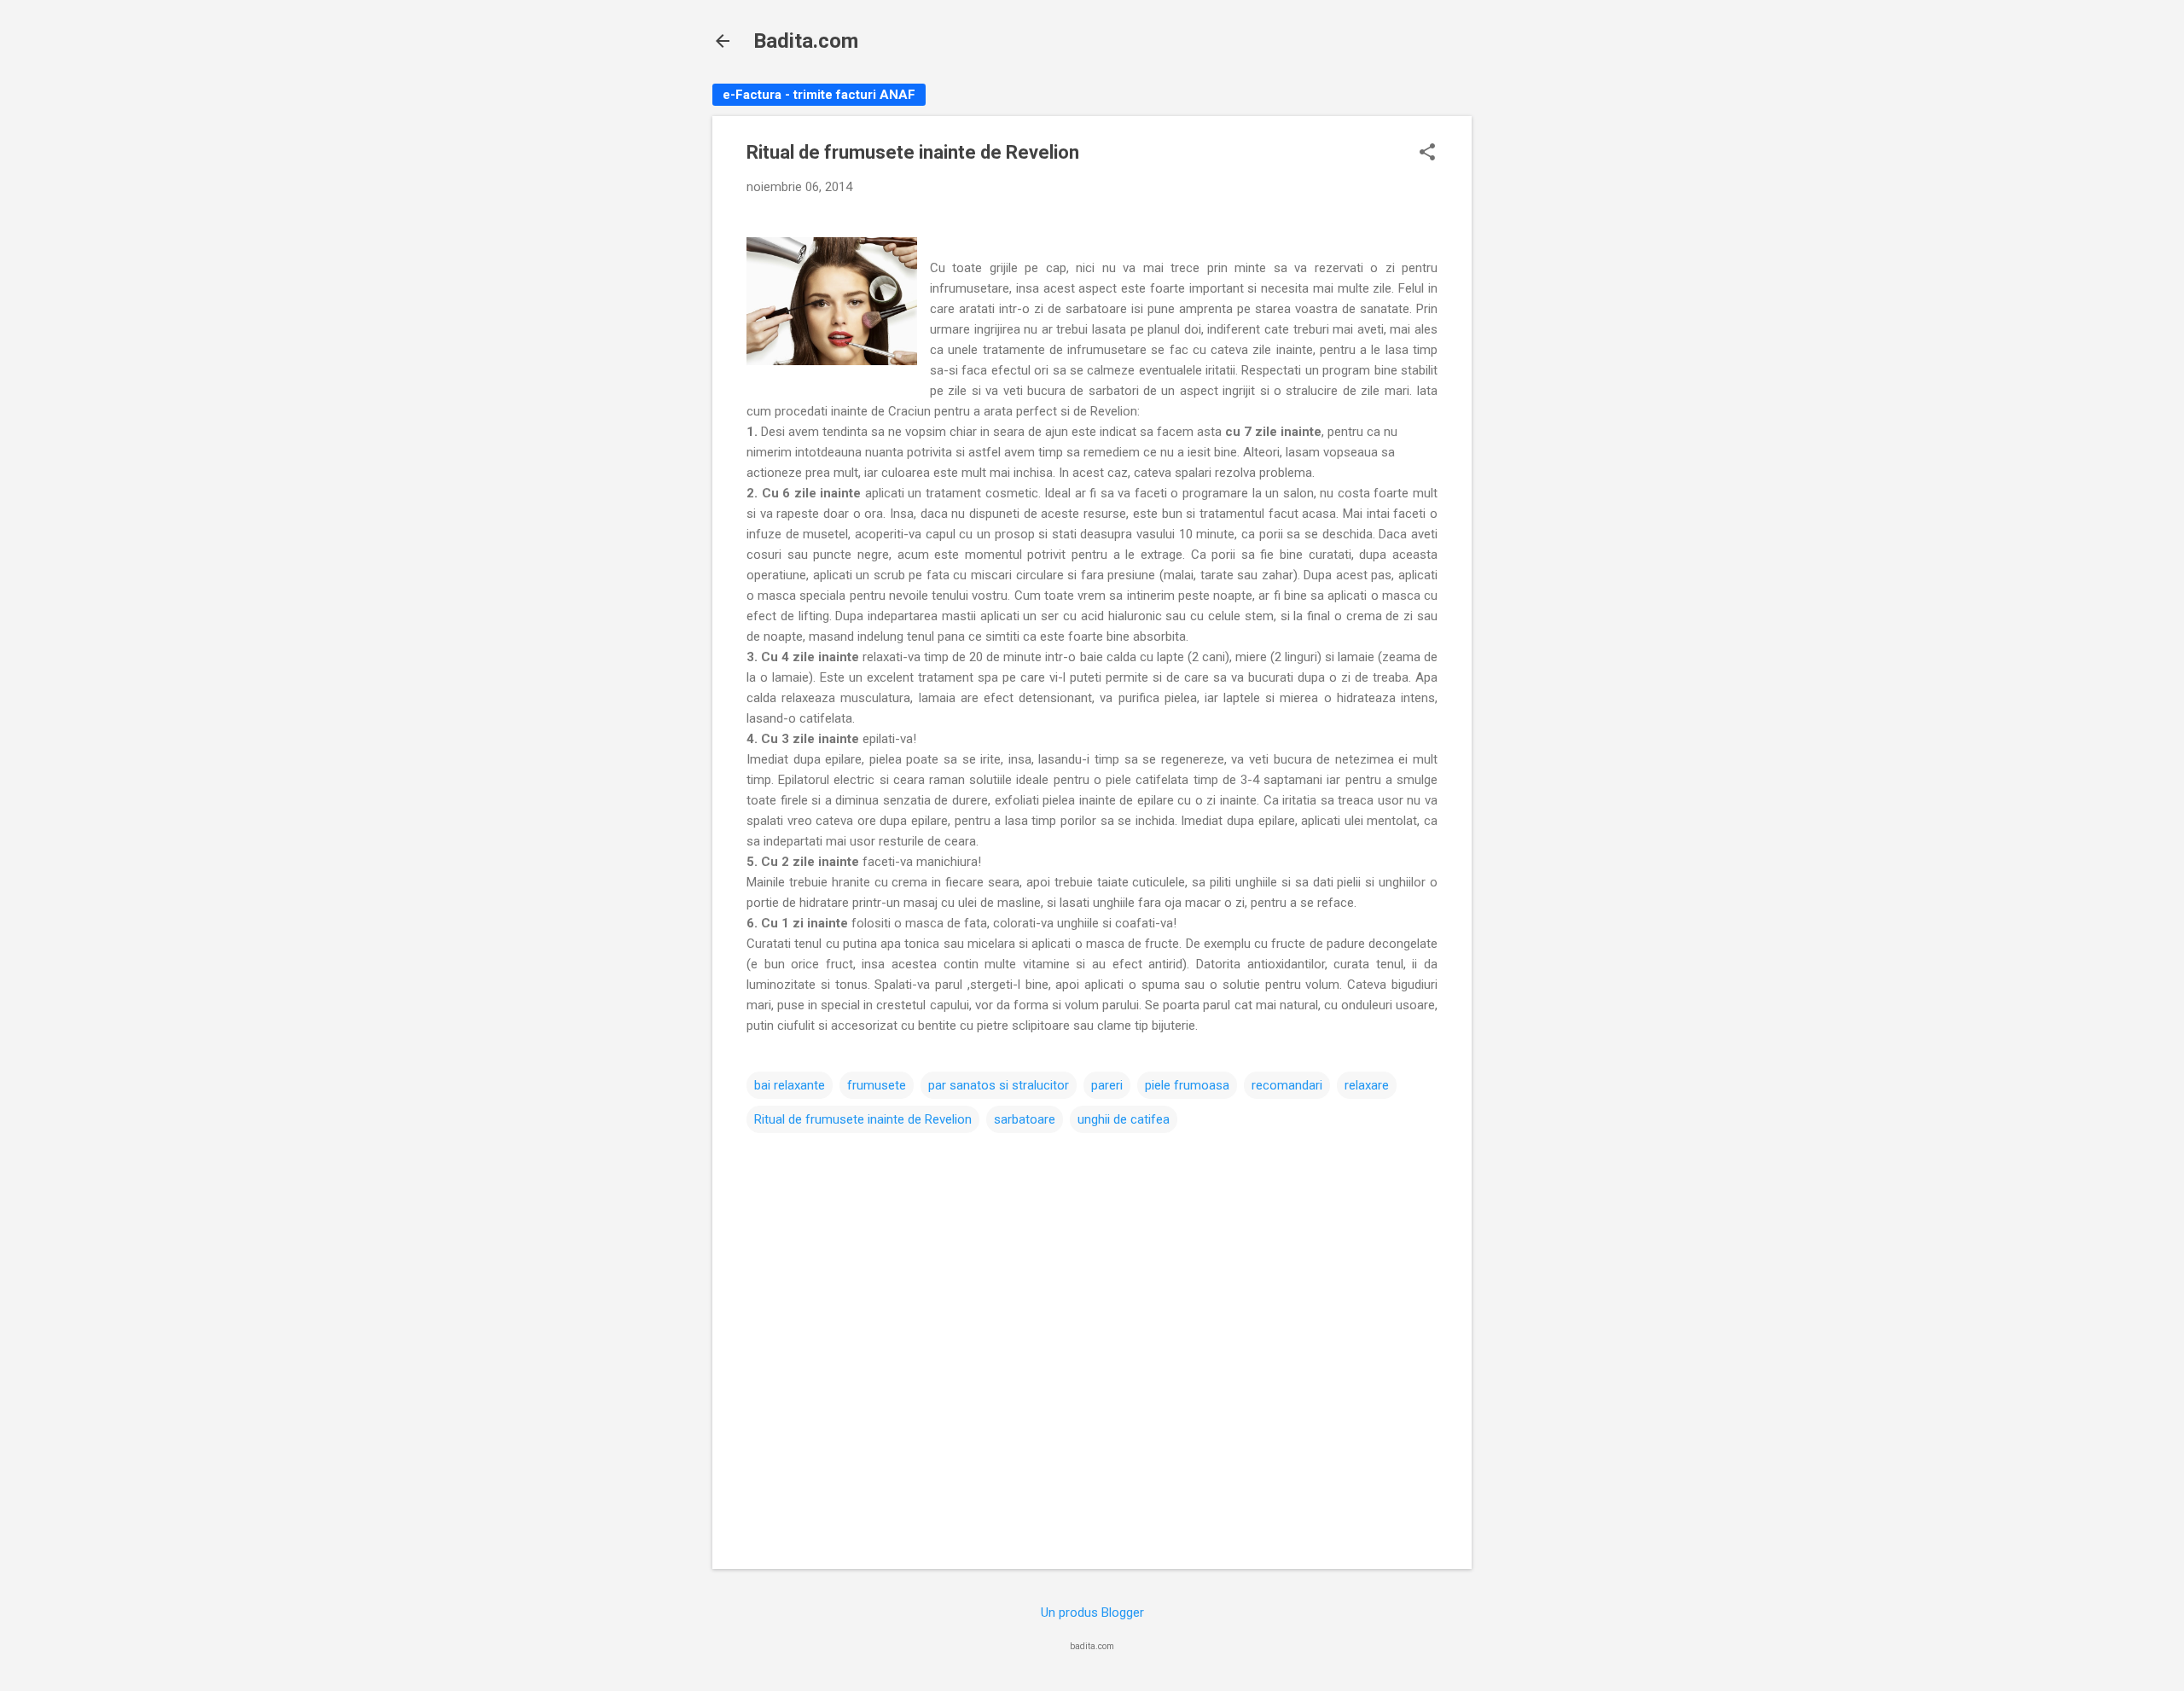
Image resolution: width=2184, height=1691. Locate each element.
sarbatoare (1025, 1119)
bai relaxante (790, 1085)
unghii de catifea (1124, 1119)
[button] (1427, 154)
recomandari (1287, 1085)
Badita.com (806, 41)
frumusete (877, 1085)
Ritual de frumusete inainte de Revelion (863, 1119)
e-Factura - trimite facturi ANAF (819, 95)
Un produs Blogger (1092, 1613)
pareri (1107, 1085)
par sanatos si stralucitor (999, 1085)
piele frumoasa (1187, 1085)
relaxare (1367, 1085)
